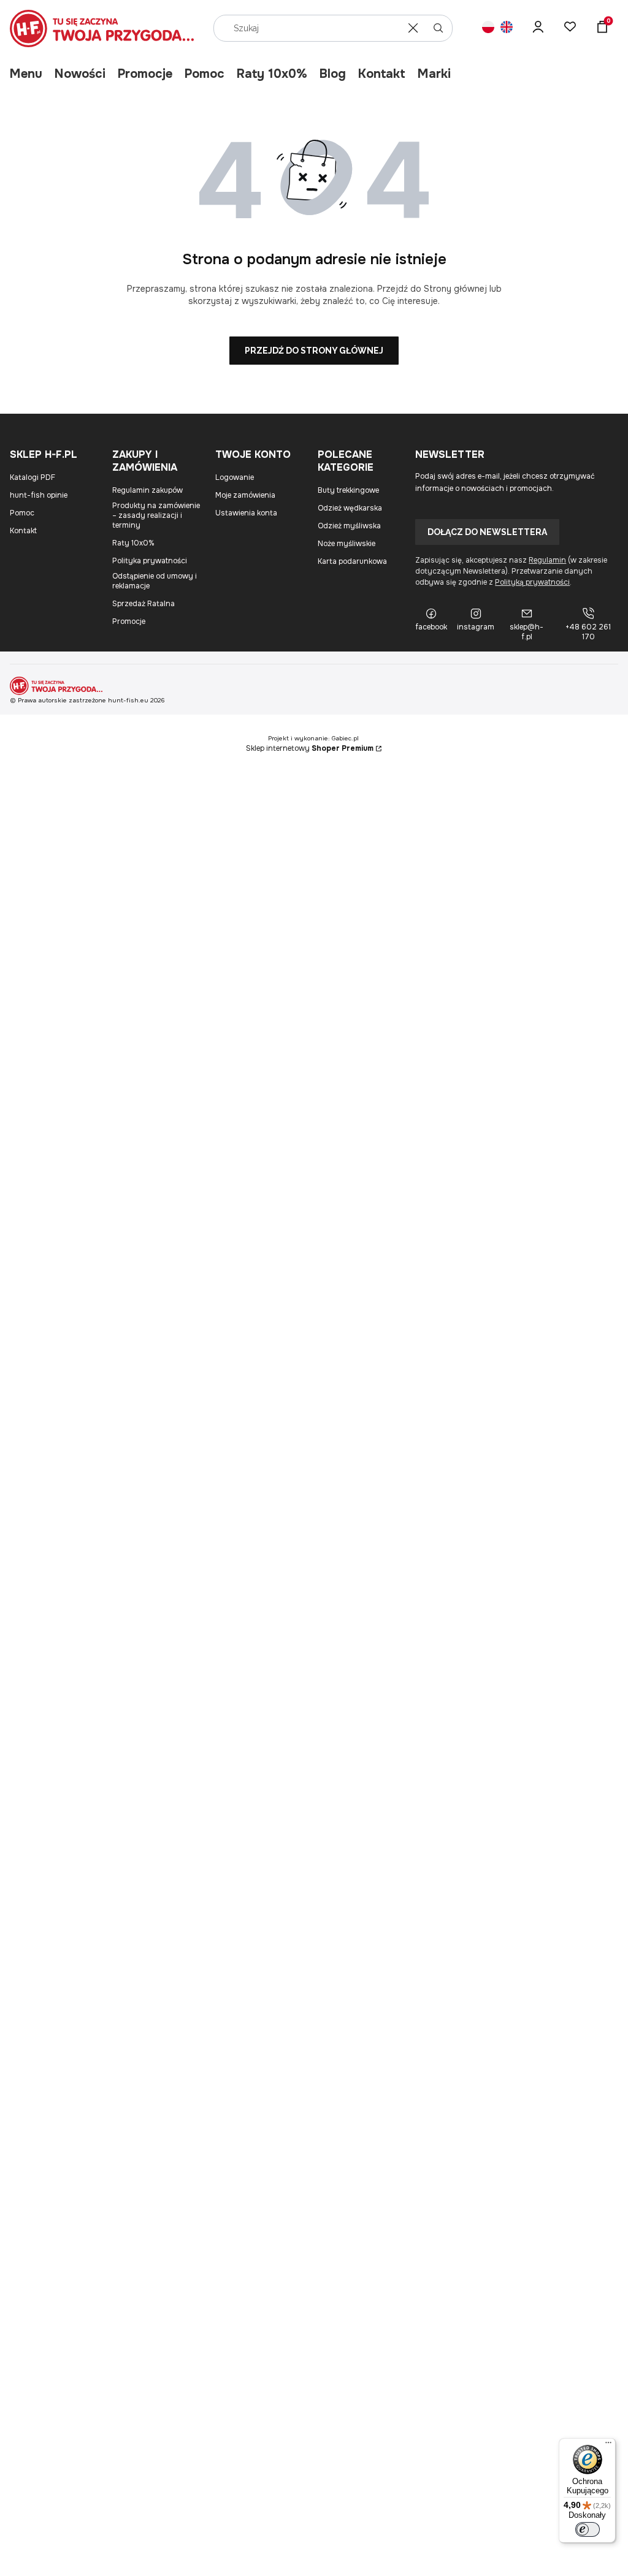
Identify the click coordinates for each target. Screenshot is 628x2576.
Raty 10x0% (272, 74)
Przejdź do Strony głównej (314, 351)
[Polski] (488, 28)
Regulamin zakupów (147, 490)
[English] (507, 28)
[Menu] (608, 2445)
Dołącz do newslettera (487, 532)
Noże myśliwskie (347, 544)
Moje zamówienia (245, 495)
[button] (438, 28)
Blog (333, 74)
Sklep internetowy (310, 748)
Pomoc (205, 74)
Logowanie (235, 477)
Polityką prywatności (532, 582)
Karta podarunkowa (352, 561)
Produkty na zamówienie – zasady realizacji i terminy (156, 515)
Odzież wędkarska (350, 508)
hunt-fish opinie (39, 495)
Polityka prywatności (150, 561)
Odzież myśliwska (349, 526)
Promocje (145, 74)
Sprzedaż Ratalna (144, 604)
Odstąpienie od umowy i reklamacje (155, 581)
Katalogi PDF (33, 477)
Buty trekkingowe (348, 490)
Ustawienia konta (246, 513)
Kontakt (382, 74)
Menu (26, 74)
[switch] (588, 2529)
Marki (434, 74)
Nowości (80, 74)
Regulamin (547, 560)
